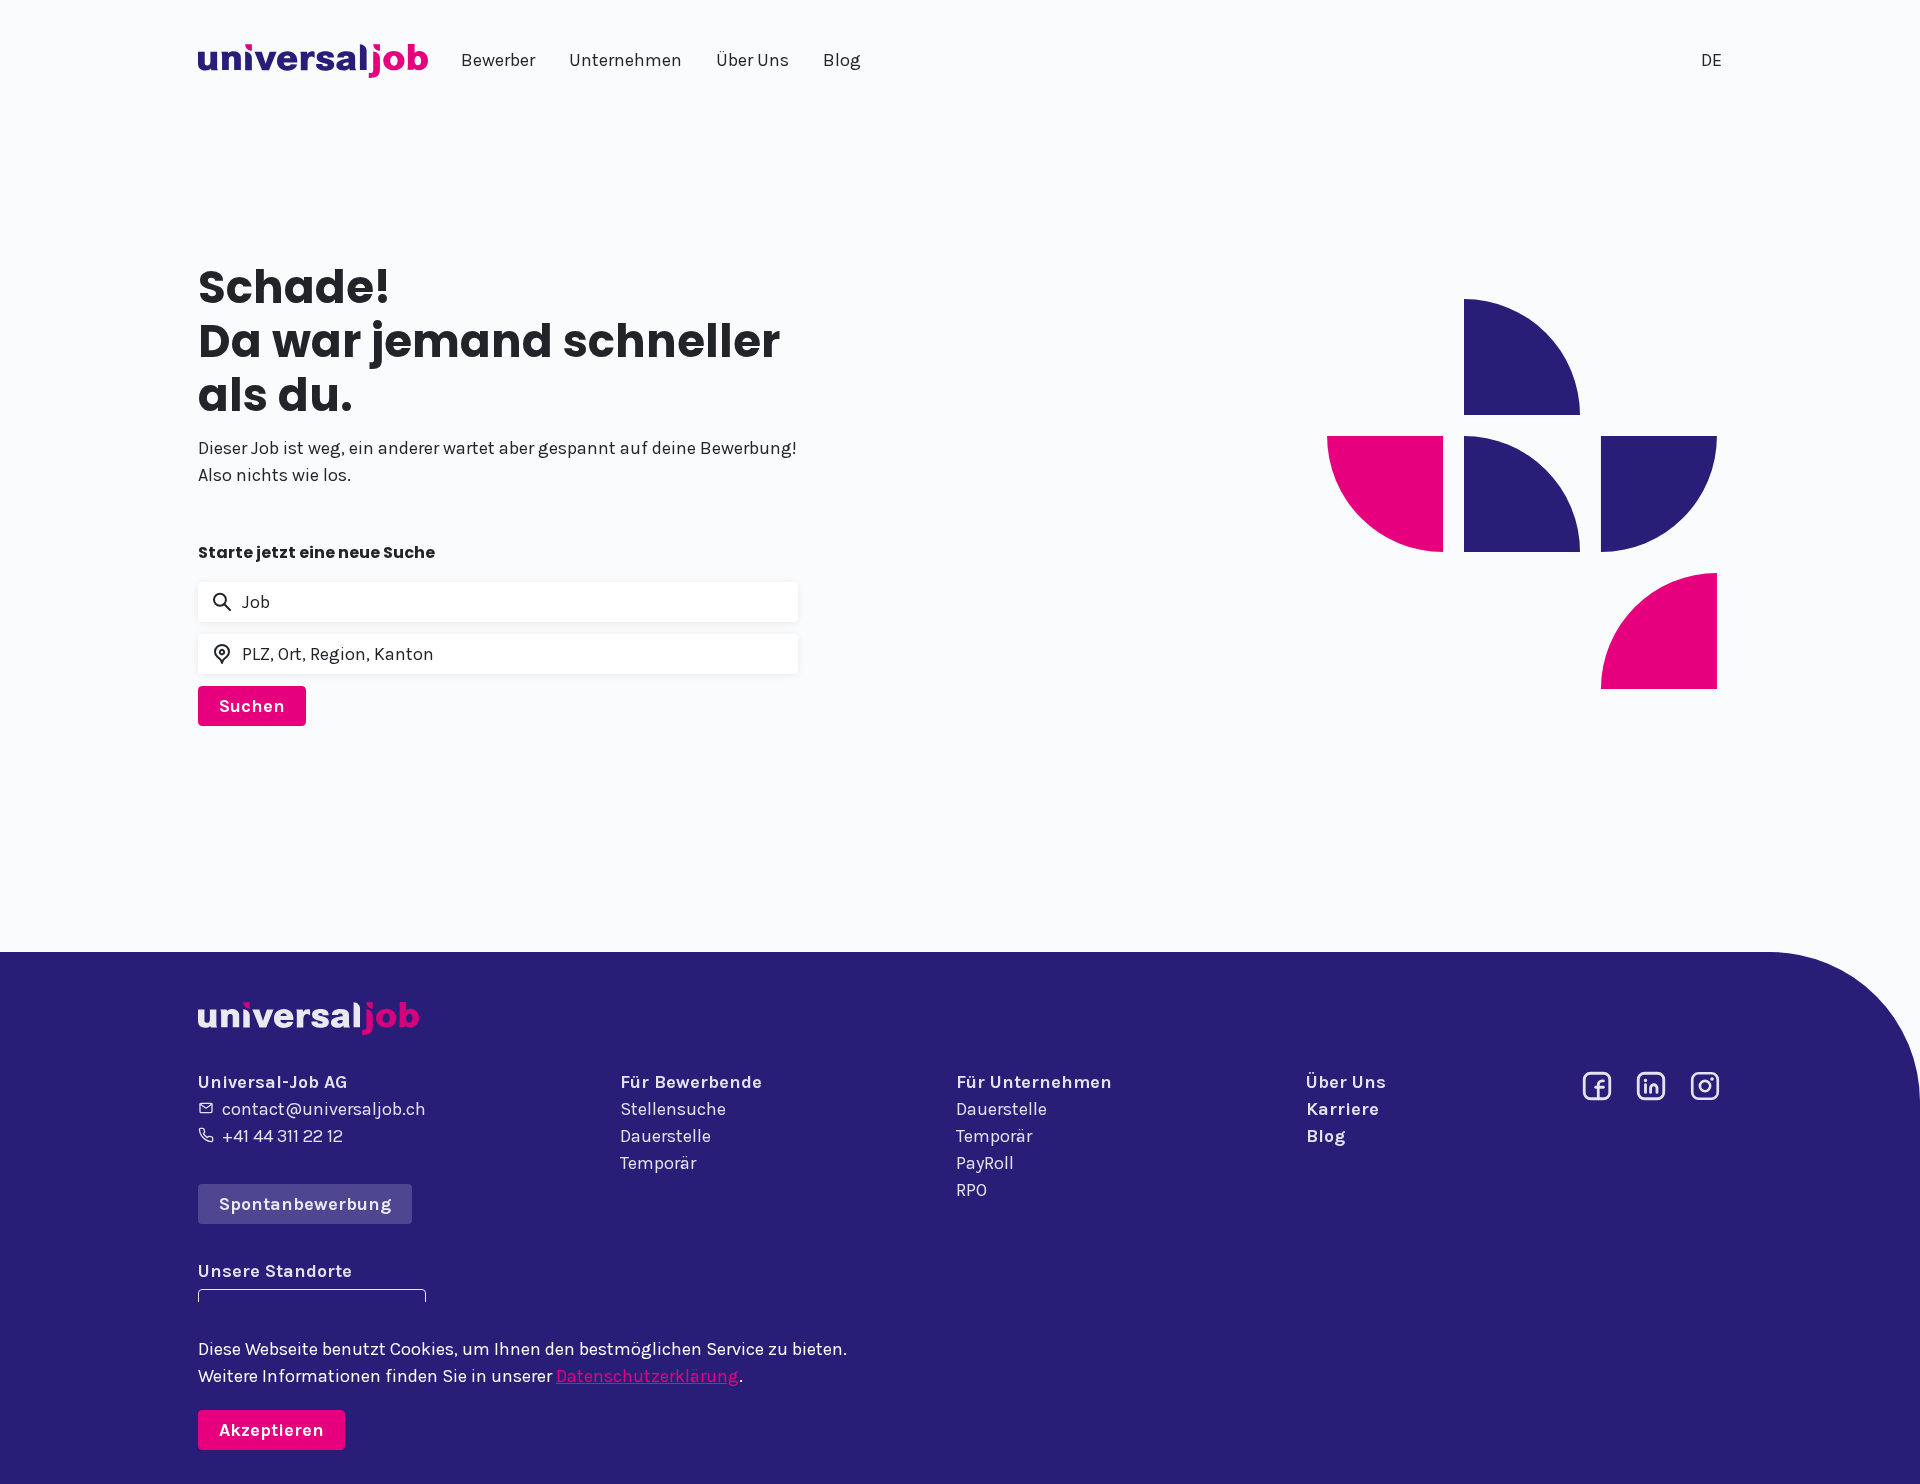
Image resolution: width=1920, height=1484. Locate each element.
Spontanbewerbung (305, 1204)
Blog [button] (842, 60)
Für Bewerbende (691, 1082)
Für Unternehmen (1034, 1082)
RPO (971, 1190)
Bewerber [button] (498, 60)
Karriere (1342, 1109)
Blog (1325, 1136)
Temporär (658, 1163)
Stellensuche (673, 1109)
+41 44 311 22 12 (282, 1136)
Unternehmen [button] (625, 60)
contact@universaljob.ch (324, 1109)
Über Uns (1346, 1082)
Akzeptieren (271, 1430)
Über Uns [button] (752, 60)
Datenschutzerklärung (647, 1376)
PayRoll (985, 1163)
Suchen (252, 706)
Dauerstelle (665, 1136)
